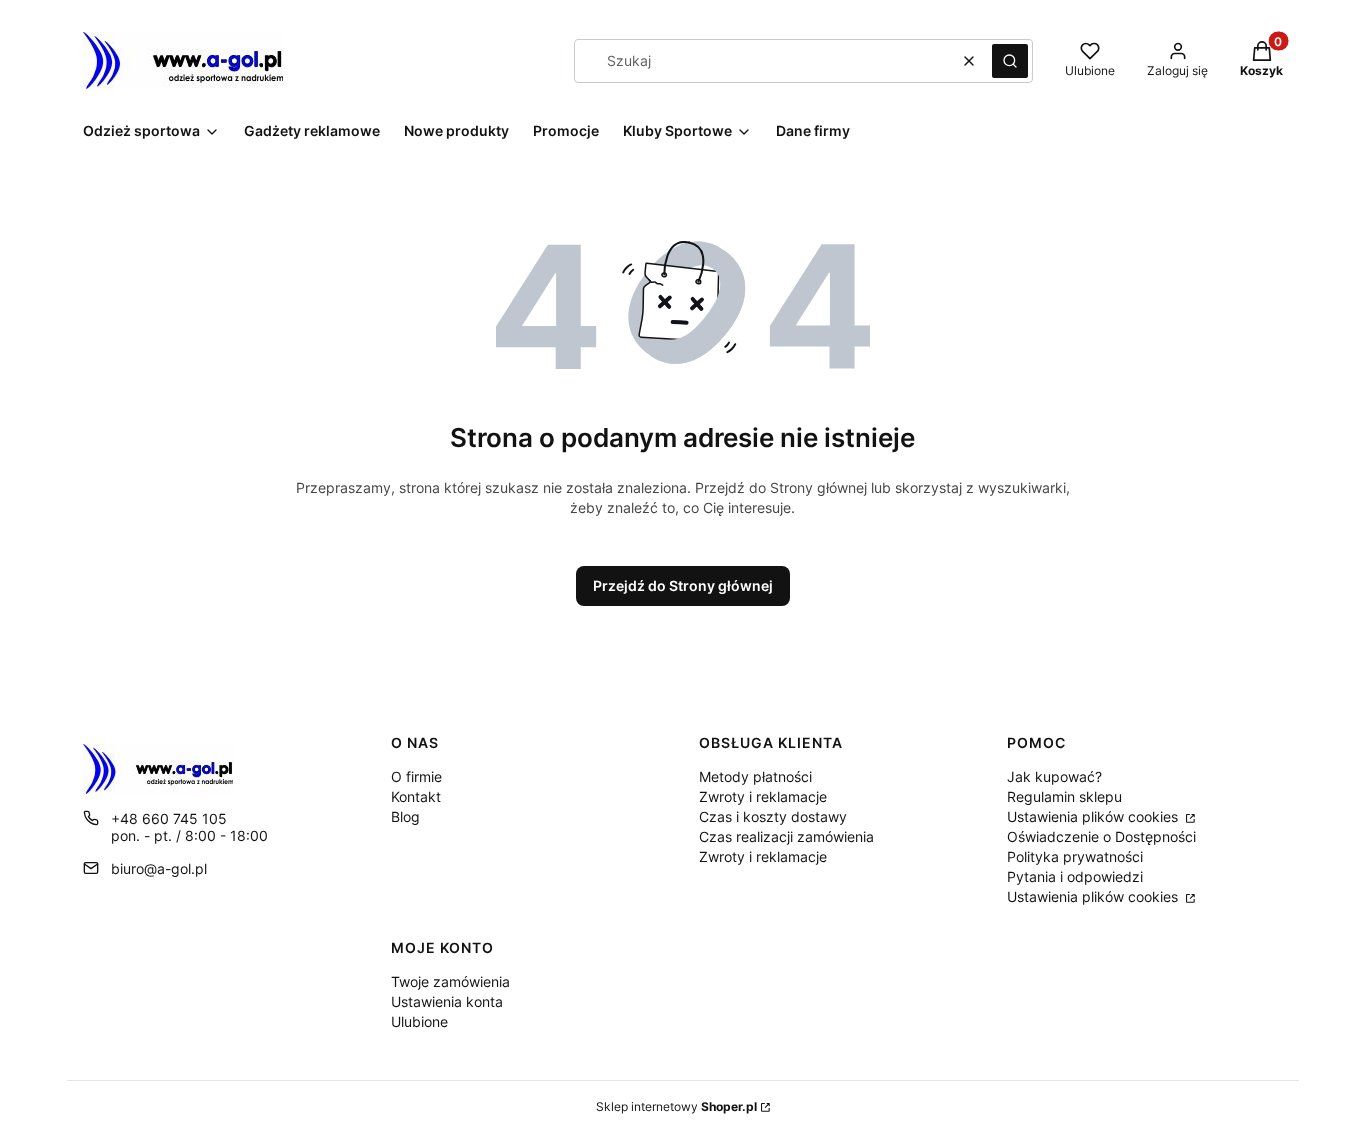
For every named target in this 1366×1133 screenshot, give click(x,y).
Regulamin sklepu (1064, 796)
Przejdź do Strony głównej (683, 585)
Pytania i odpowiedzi (1075, 876)
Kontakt (416, 796)
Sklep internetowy (676, 1106)
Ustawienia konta (447, 1001)
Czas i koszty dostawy (773, 816)
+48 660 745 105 (169, 818)
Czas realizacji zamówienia (786, 836)
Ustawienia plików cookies (1094, 816)
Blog (405, 816)
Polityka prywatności (1075, 856)
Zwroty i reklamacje (763, 796)
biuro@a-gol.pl (159, 868)
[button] (1010, 61)
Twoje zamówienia (450, 981)
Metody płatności (755, 776)
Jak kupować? (1054, 776)
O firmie (416, 776)
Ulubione (419, 1021)
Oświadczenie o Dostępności (1101, 836)
